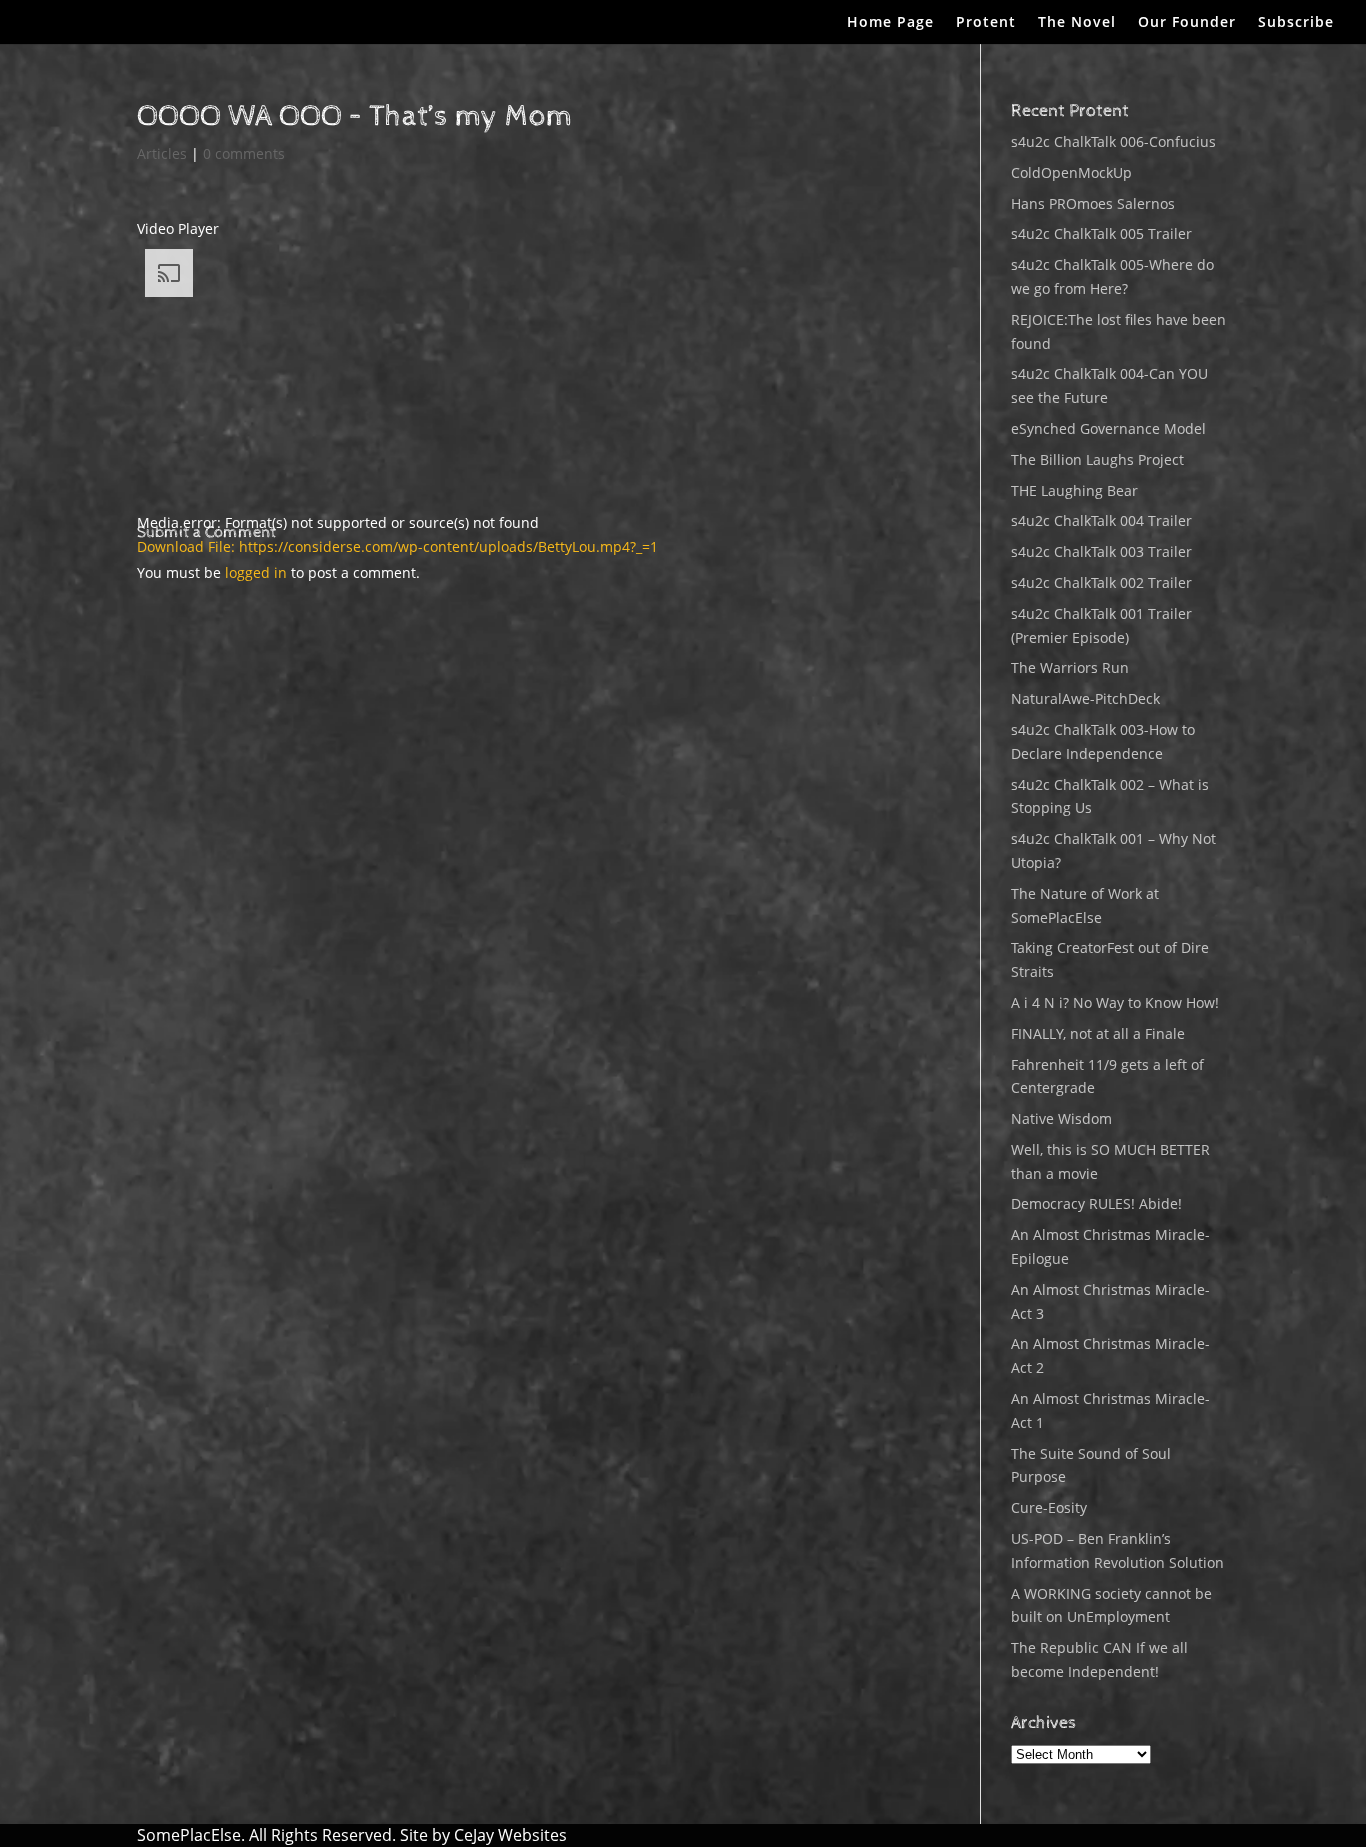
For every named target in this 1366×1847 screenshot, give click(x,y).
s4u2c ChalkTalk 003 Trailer (1101, 551)
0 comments (244, 153)
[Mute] (145, 671)
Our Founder (1187, 23)
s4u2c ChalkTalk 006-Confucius (1113, 141)
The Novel (1077, 23)
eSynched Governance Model (1108, 428)
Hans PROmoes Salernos (1093, 203)
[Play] (145, 576)
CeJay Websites (510, 1835)
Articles (162, 153)
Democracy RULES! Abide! (1096, 1203)
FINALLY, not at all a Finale (1098, 1033)
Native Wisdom (1061, 1118)
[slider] (346, 665)
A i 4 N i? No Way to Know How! (1115, 1002)
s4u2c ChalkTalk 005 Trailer (1101, 233)
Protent (986, 23)
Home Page (890, 23)
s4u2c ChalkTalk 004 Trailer (1101, 520)
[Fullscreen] (145, 695)
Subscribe (1296, 23)
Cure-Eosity (1049, 1507)
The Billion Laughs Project (1097, 459)
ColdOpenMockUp (1071, 172)
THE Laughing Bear (1074, 490)
